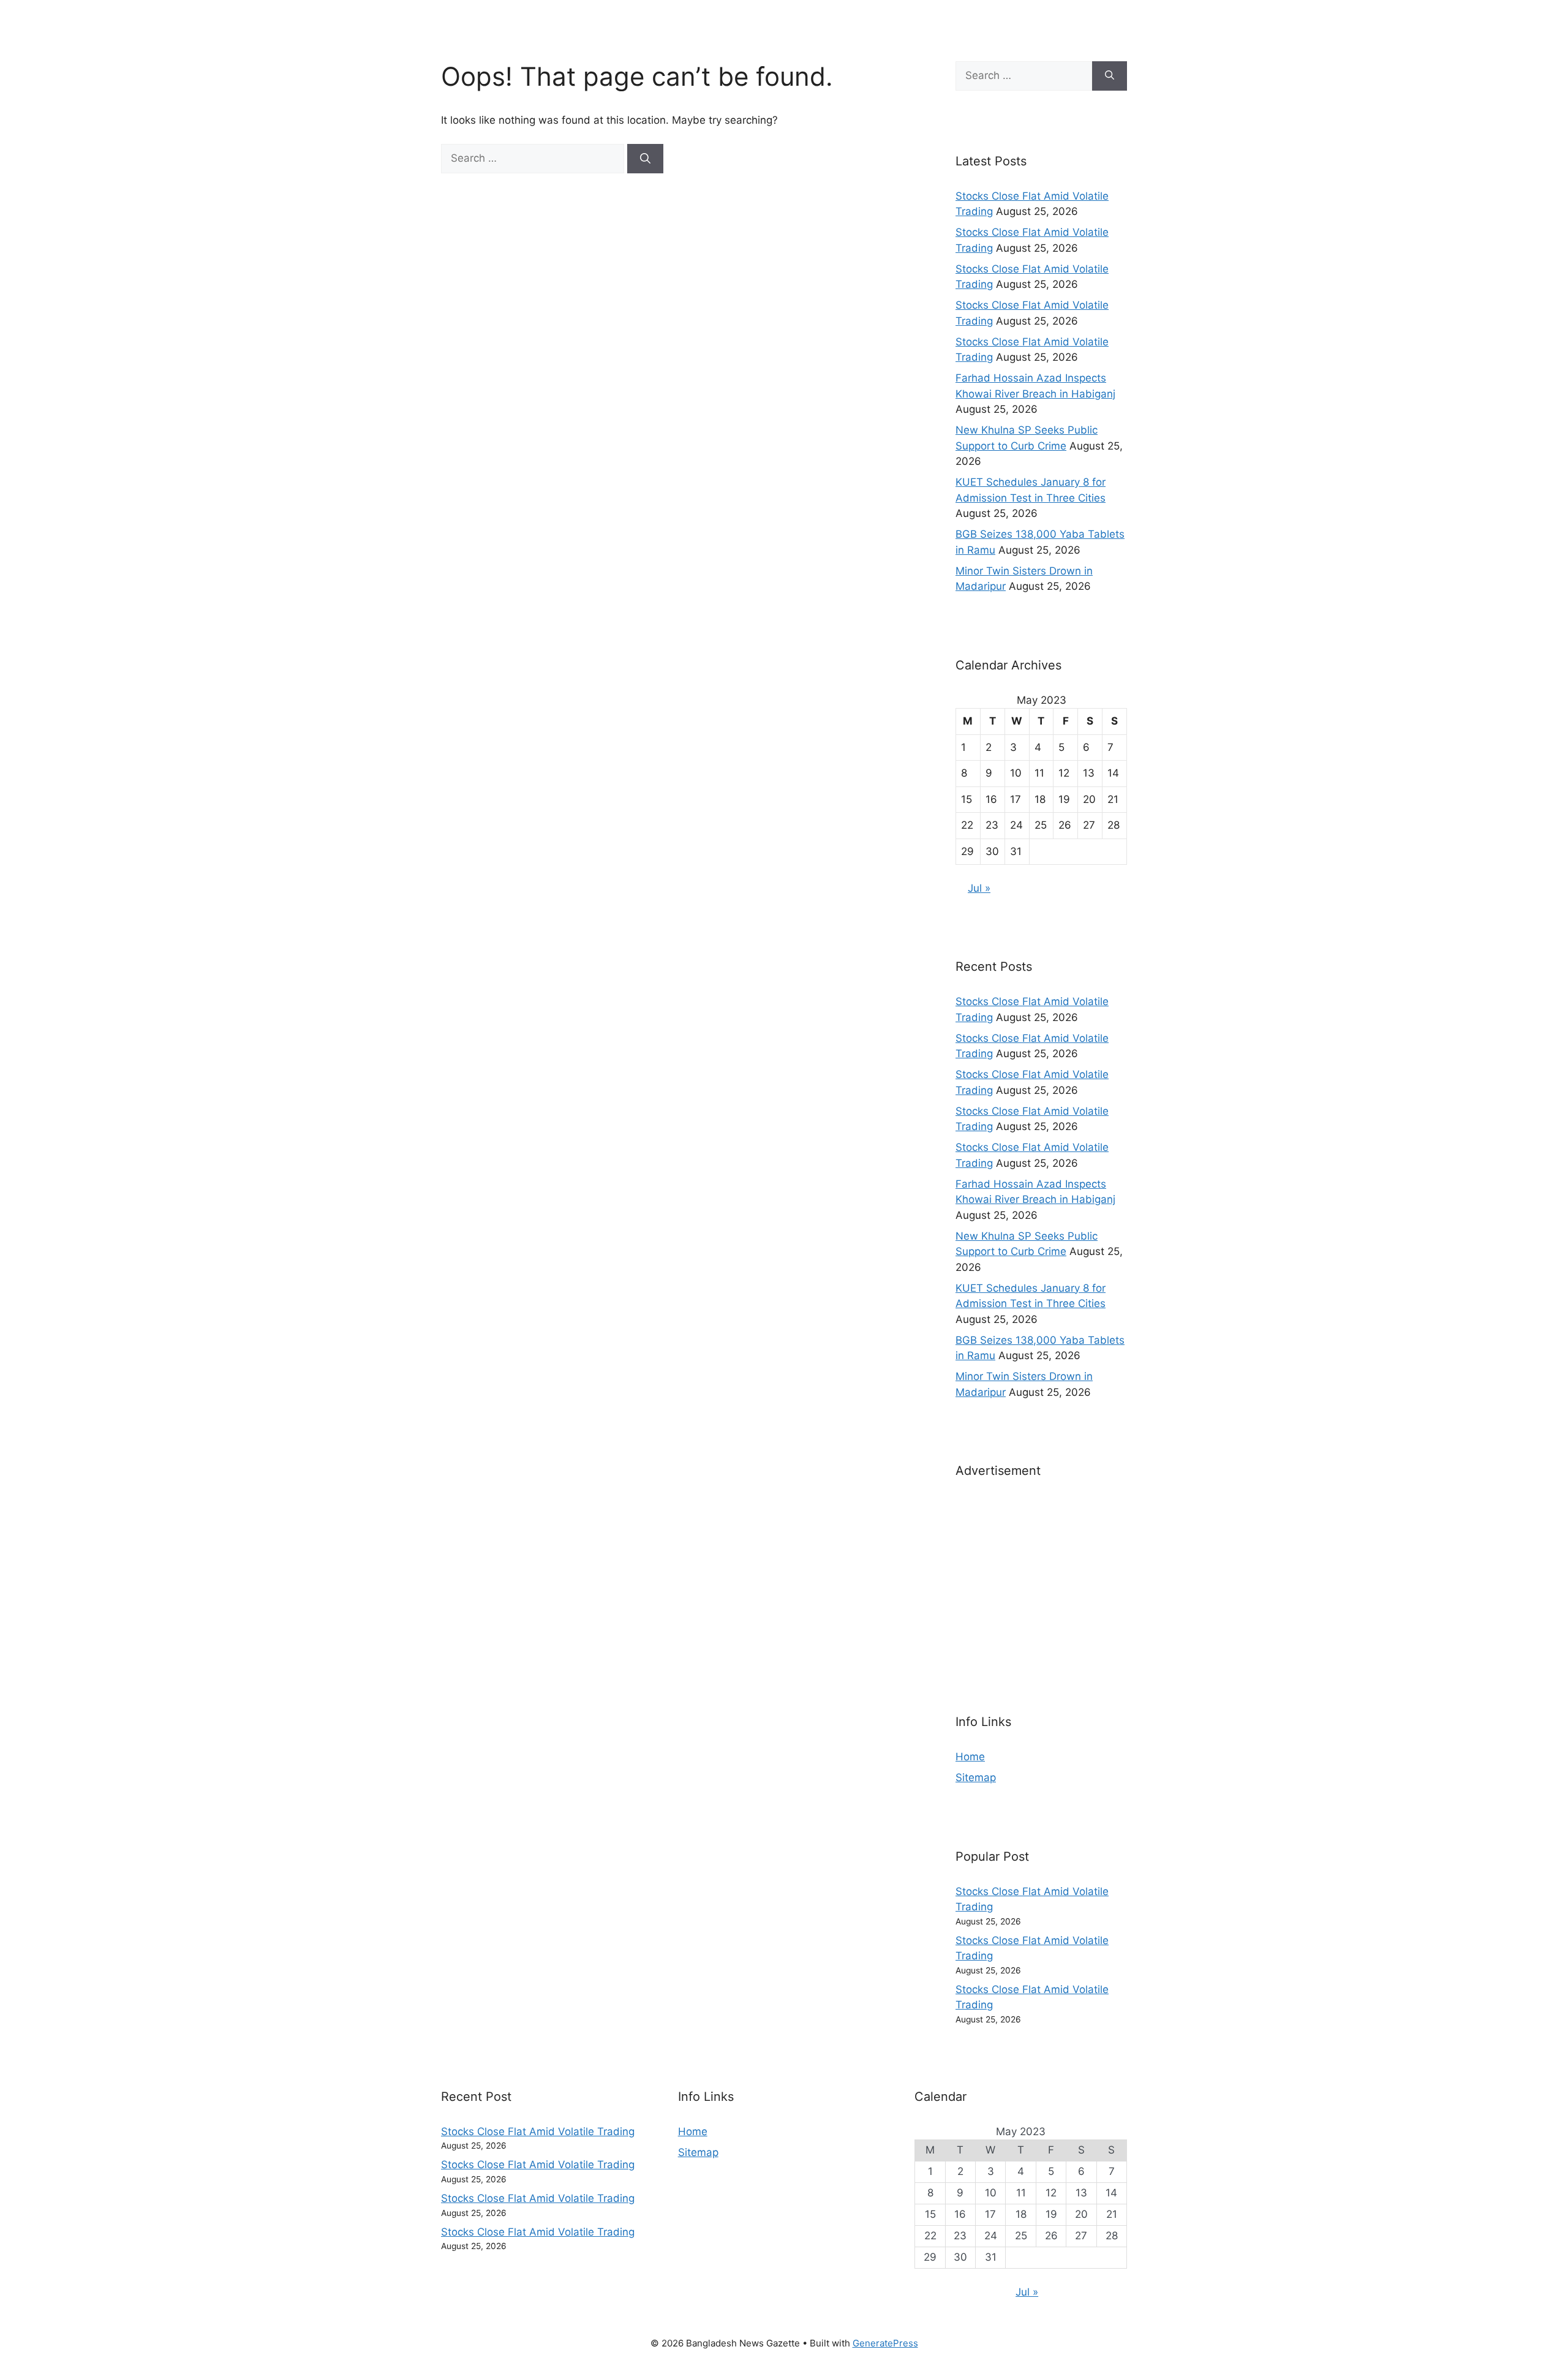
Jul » (979, 888)
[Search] (645, 159)
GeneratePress (885, 2343)
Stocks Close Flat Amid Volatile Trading (538, 2131)
